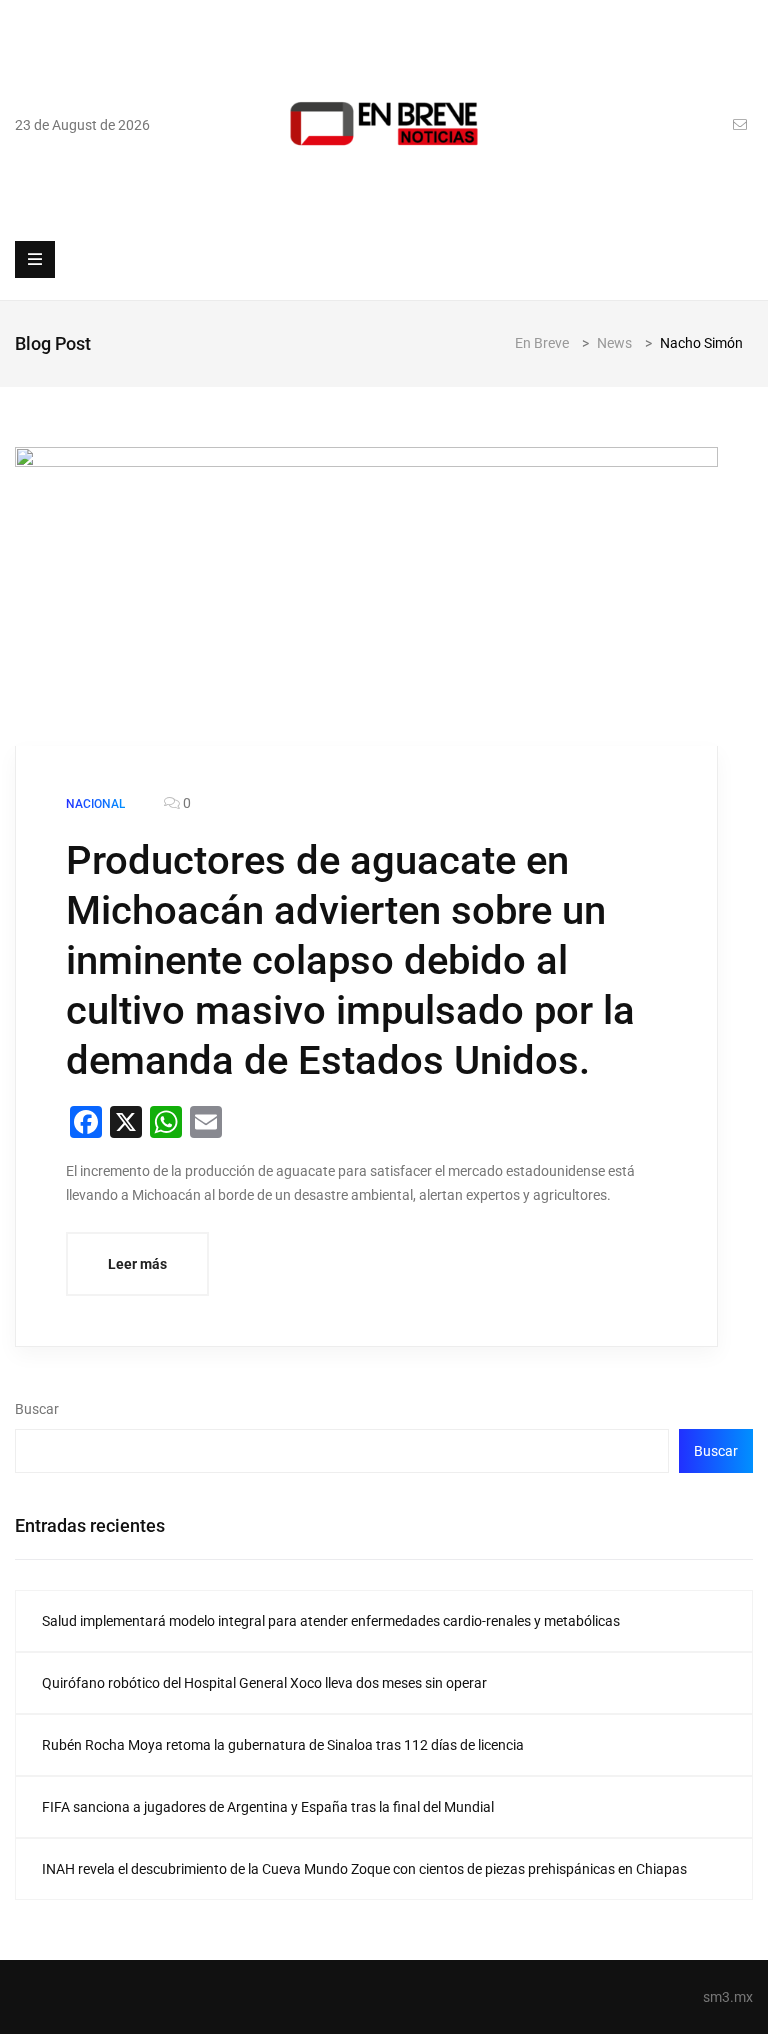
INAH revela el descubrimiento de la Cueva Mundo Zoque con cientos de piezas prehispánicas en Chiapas (364, 1869)
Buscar (37, 1409)
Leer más (137, 1264)
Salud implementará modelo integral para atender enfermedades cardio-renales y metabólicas (331, 1621)
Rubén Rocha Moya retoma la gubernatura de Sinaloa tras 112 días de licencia (283, 1745)
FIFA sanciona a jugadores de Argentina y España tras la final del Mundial (268, 1807)
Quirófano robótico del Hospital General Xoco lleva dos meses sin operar (264, 1683)
